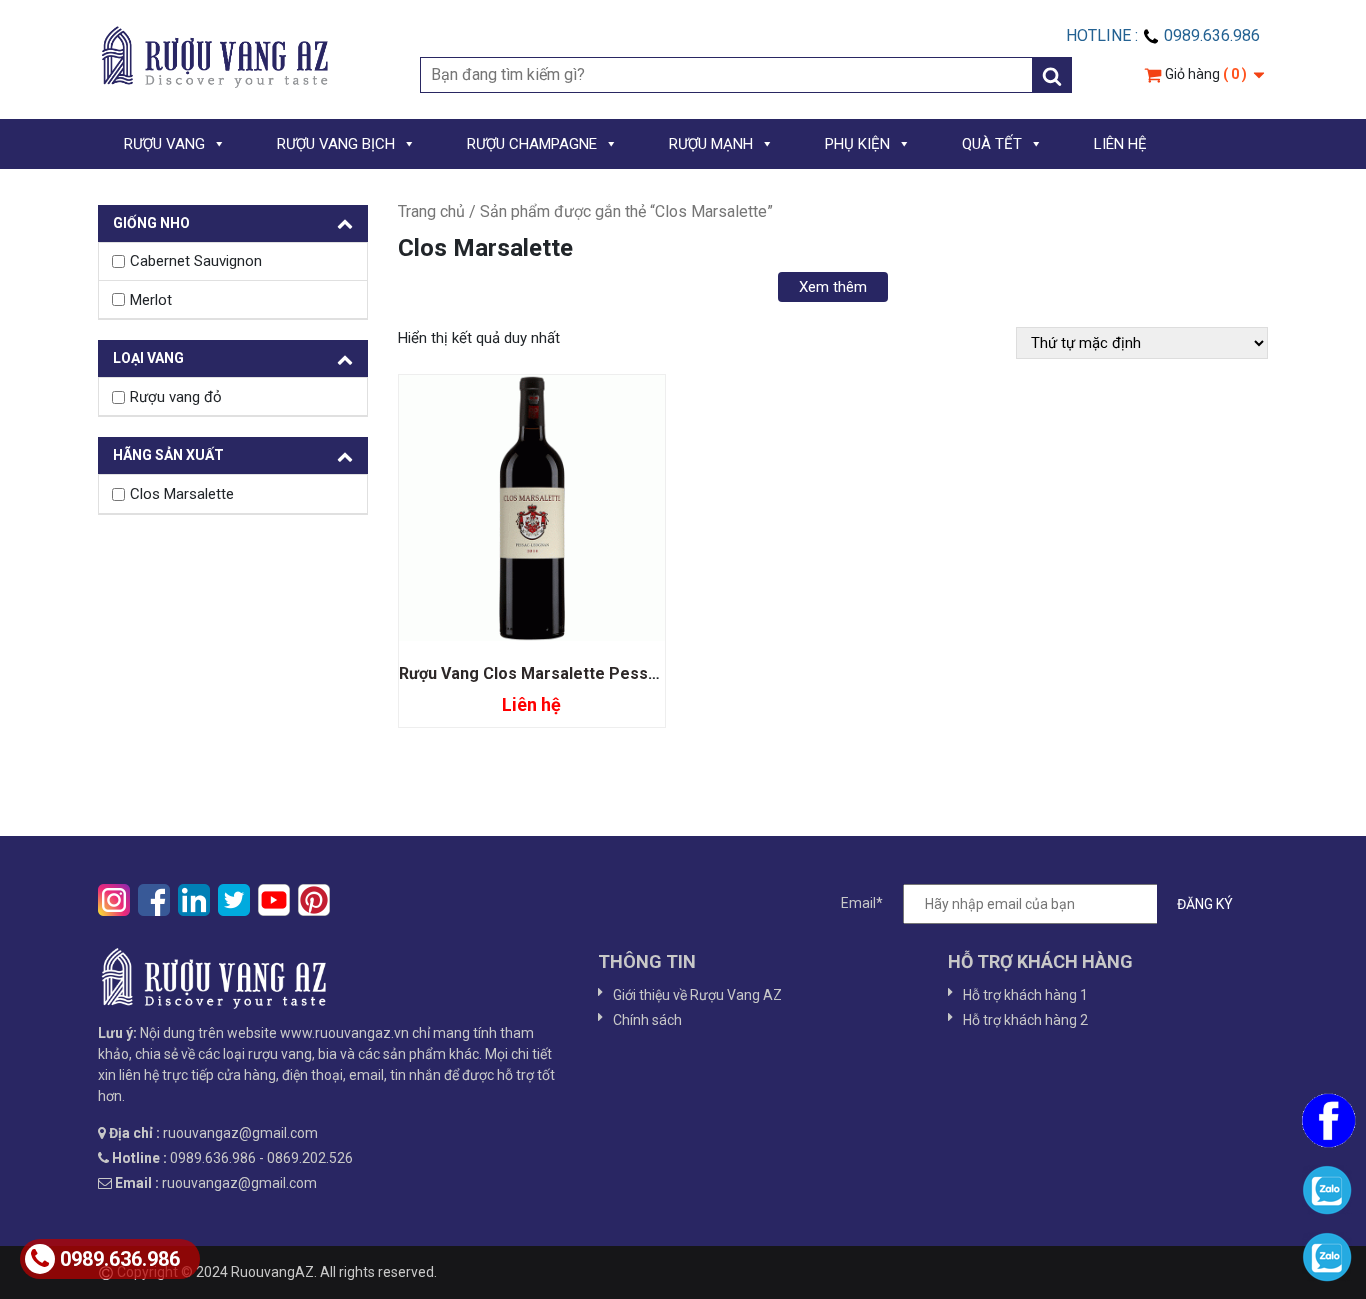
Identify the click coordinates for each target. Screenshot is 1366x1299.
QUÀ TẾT (992, 144)
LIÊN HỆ (1120, 144)
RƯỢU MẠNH (711, 144)
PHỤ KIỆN (857, 144)
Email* (862, 903)
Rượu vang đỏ (176, 397)
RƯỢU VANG (164, 144)
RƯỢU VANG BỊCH (336, 144)
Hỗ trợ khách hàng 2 (1025, 1020)
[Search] (1052, 75)
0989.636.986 (120, 1259)
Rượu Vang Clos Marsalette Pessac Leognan (567, 673)
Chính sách (647, 1020)
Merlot (151, 300)
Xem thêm (833, 287)
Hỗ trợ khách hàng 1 (1025, 995)
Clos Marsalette (182, 494)
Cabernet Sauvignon (196, 261)
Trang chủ (431, 211)
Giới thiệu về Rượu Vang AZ (697, 995)
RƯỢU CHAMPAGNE (532, 144)
